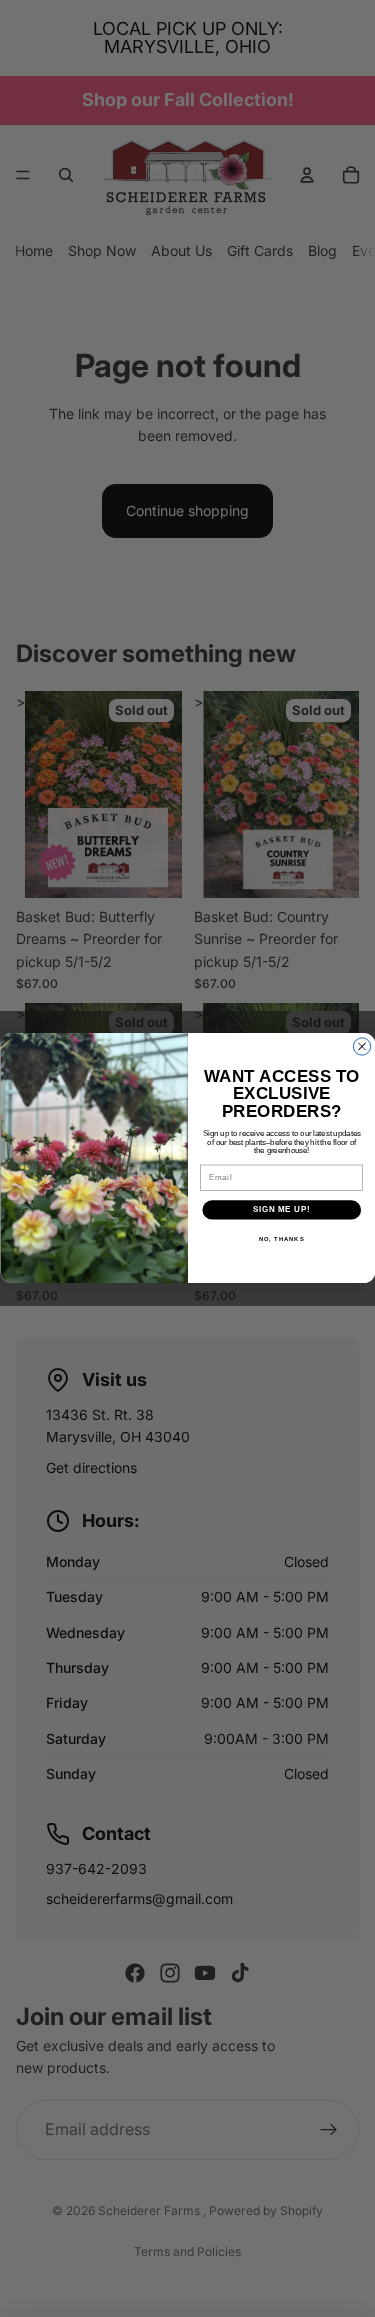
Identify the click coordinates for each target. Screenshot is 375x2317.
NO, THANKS (281, 1239)
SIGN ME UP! (281, 1210)
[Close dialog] (361, 1046)
